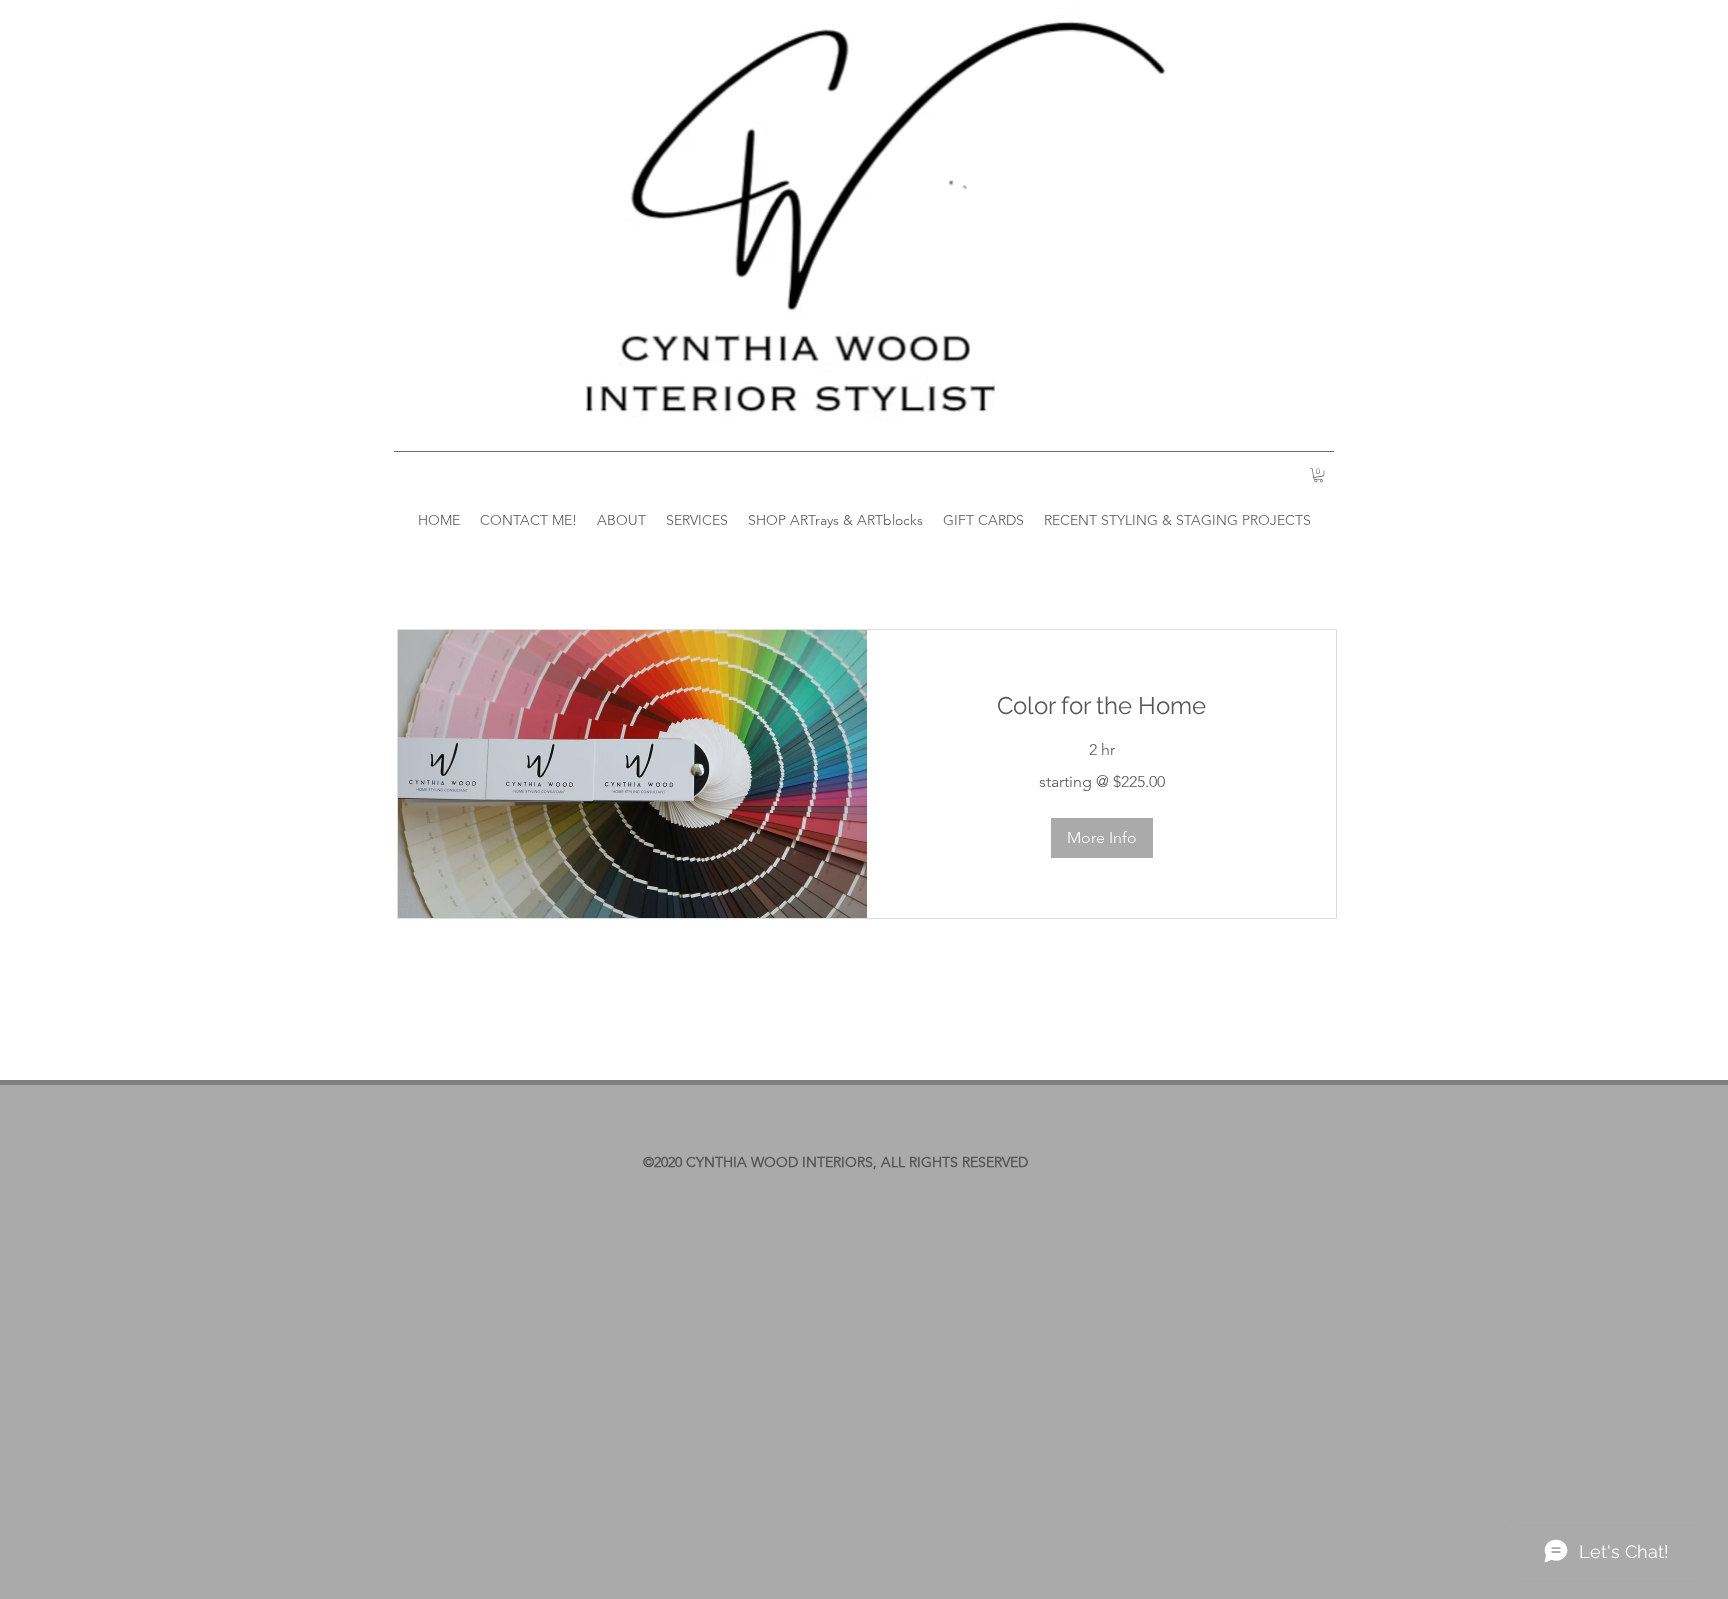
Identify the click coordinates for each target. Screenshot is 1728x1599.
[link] (1101, 706)
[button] (1102, 838)
